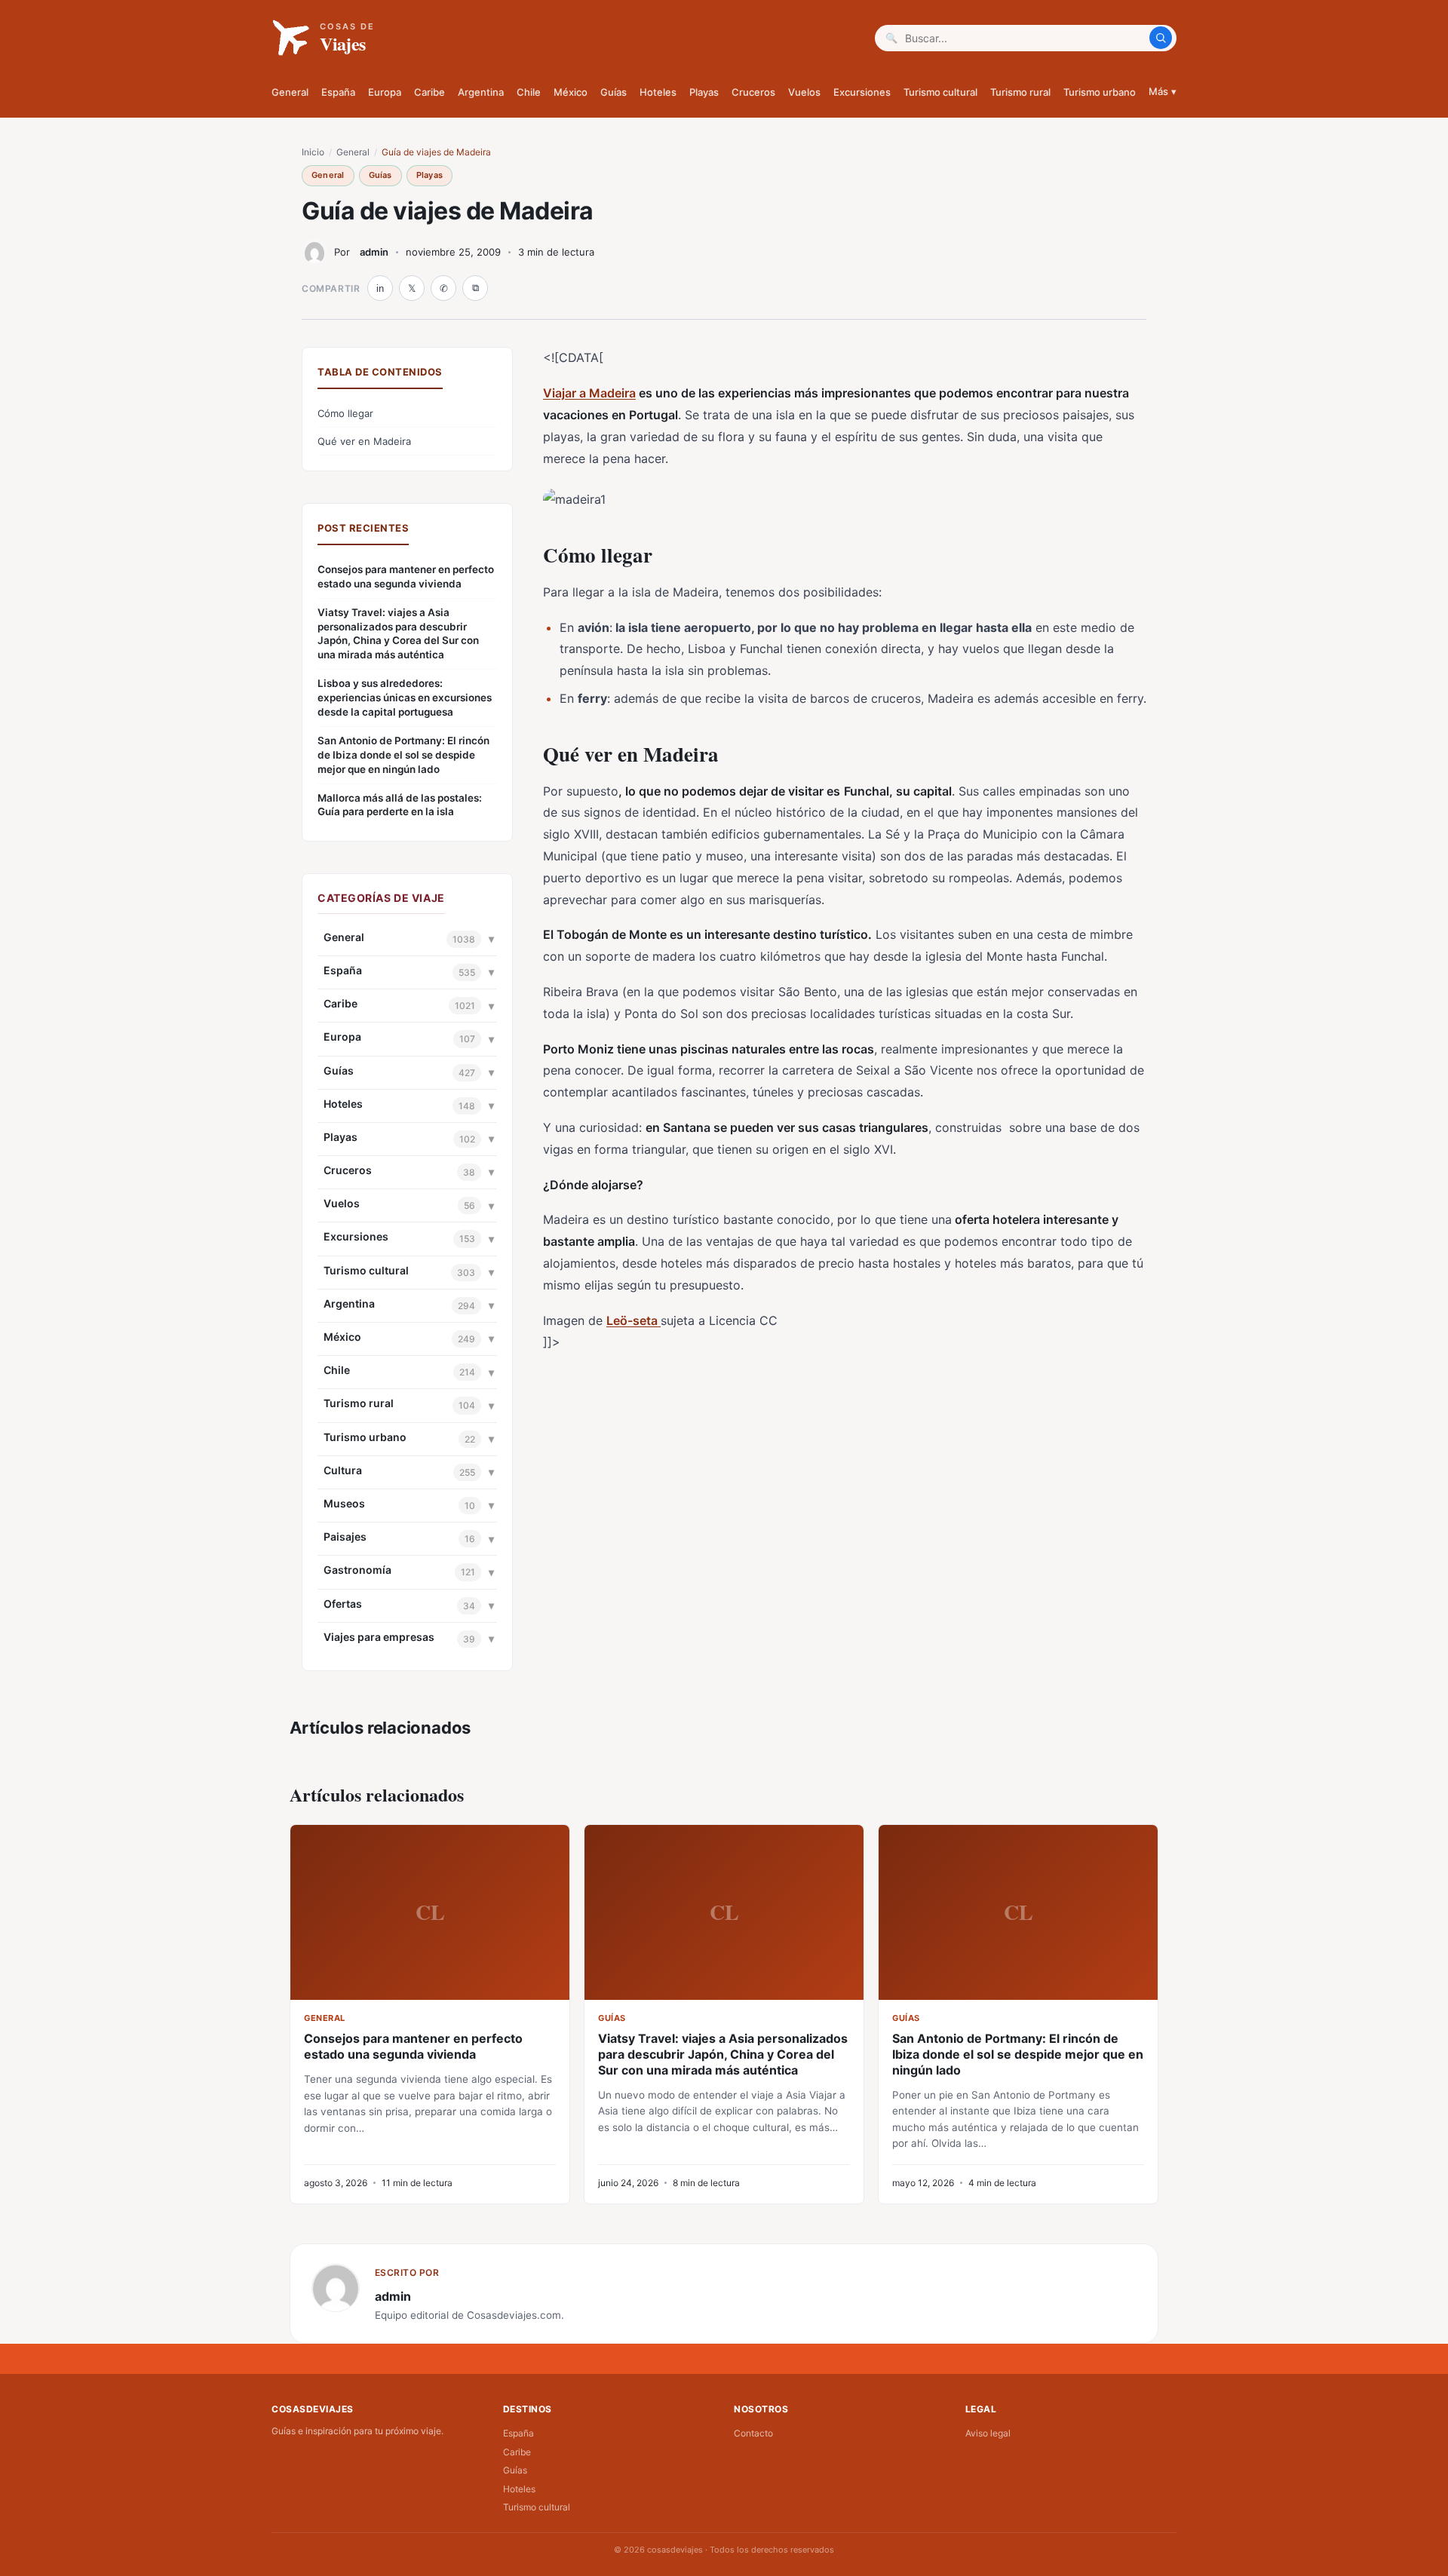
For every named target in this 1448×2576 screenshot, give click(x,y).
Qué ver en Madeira (364, 441)
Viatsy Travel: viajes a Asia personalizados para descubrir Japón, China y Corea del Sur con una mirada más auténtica (398, 634)
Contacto (753, 2433)
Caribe (429, 92)
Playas (704, 92)
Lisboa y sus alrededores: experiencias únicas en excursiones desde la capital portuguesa (405, 698)
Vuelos (804, 92)
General (290, 92)
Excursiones (862, 92)
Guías (614, 92)
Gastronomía (357, 1570)
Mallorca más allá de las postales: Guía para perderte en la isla (400, 805)
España (338, 92)
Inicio (313, 152)
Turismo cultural (940, 92)
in (380, 288)
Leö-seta (633, 1320)
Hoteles (658, 92)
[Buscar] (1161, 38)
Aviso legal (988, 2433)
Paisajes (345, 1536)
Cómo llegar (345, 413)
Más (1163, 91)
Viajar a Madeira (589, 393)
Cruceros (753, 92)
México (571, 92)
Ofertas (343, 1604)
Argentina (481, 92)
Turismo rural (1020, 92)
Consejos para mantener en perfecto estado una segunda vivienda (406, 577)
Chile (529, 92)
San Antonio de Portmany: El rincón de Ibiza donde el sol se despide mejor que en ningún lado (403, 755)
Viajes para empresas (379, 1637)
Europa (385, 92)
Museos (344, 1503)
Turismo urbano (1100, 92)
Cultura (343, 1470)
